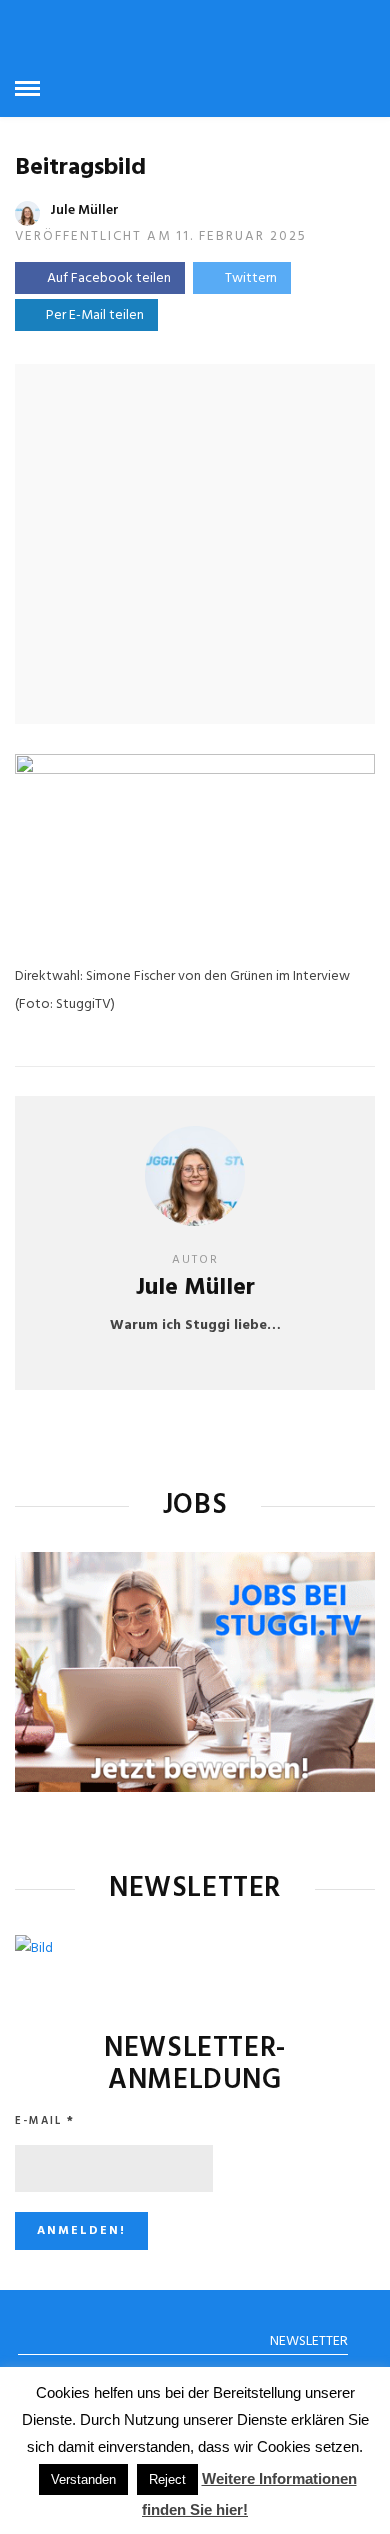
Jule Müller (84, 210)
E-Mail (45, 2121)
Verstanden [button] (83, 2479)
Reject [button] (167, 2479)
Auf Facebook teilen (109, 278)
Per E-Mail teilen (92, 315)
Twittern (251, 278)
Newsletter (309, 2341)
